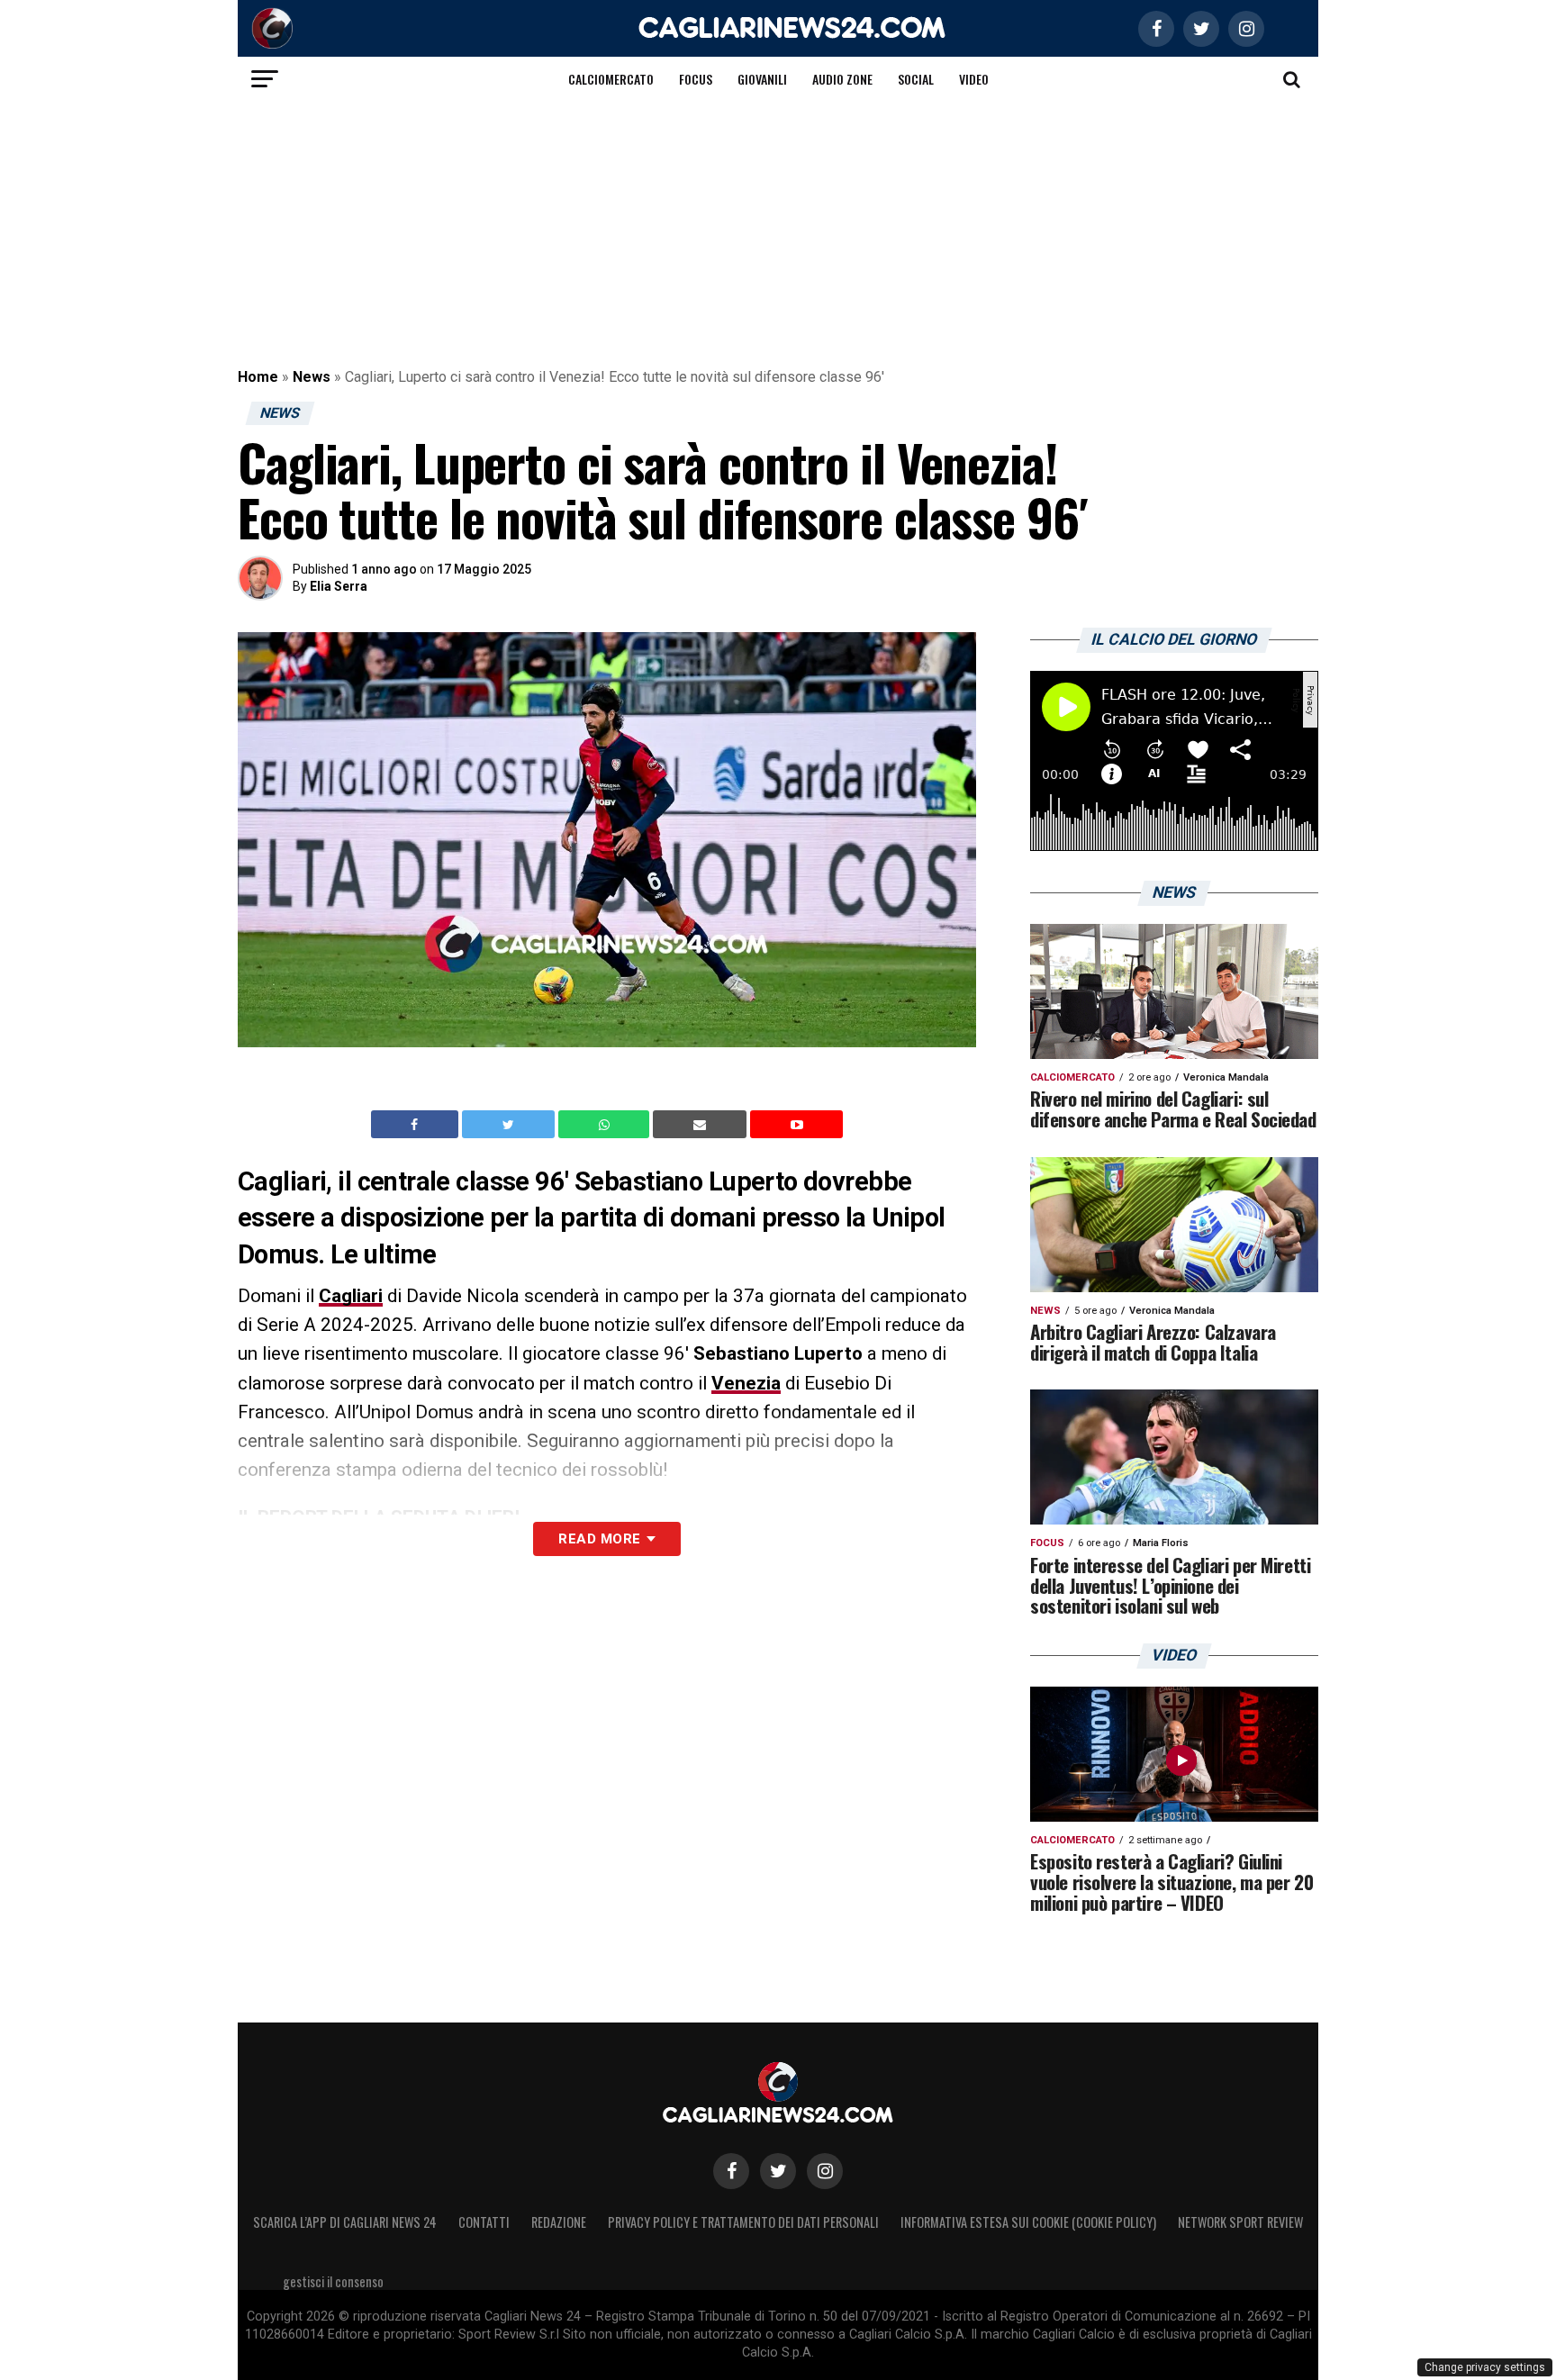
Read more (599, 1539)
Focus (696, 79)
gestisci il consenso (333, 2281)
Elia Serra (339, 586)
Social (916, 79)
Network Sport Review (1240, 2222)
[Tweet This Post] (510, 1125)
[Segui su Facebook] (731, 2171)
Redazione (559, 2222)
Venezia (746, 1383)
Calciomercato (611, 79)
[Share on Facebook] (417, 1125)
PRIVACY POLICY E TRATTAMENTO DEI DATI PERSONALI (743, 2222)
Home (258, 377)
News (312, 377)
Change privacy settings (1485, 2367)
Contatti (484, 2222)
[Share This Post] (606, 1125)
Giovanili (762, 79)
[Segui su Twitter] (778, 2171)
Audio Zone (842, 79)
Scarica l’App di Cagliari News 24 (345, 2222)
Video (974, 79)
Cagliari (351, 1296)
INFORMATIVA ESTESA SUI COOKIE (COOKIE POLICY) (1028, 2222)
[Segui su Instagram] (825, 2171)
